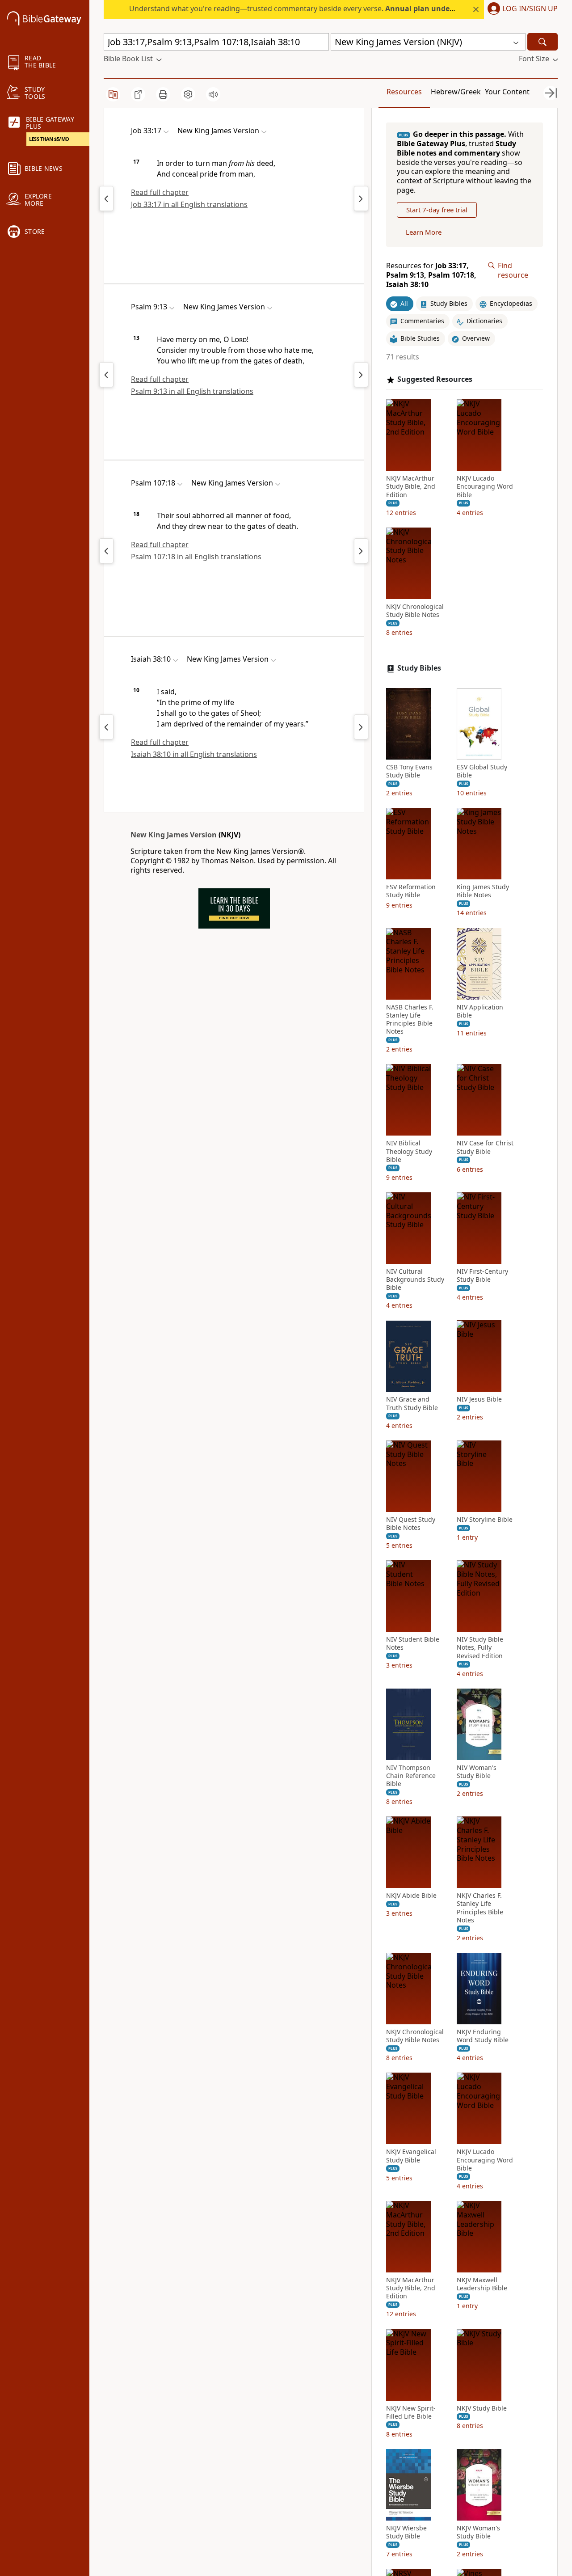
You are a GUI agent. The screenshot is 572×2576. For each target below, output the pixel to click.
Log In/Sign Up (530, 9)
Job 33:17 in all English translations (189, 204)
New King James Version (174, 835)
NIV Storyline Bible (485, 1520)
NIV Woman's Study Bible (477, 1772)
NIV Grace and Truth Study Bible (412, 1404)
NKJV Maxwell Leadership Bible (482, 2284)
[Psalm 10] (361, 375)
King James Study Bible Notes (483, 891)
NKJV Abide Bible (411, 1896)
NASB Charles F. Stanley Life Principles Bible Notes (410, 1020)
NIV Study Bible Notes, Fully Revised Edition (480, 1647)
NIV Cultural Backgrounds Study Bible (415, 1280)
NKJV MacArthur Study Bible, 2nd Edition (411, 486)
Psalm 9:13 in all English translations (192, 391)
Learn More (424, 232)
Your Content (507, 92)
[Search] (543, 42)
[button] (521, 9)
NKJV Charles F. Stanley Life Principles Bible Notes (480, 1908)
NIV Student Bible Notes (413, 1643)
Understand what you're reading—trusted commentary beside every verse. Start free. (331, 8)
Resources (404, 92)
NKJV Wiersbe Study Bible (406, 2532)
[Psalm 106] (106, 551)
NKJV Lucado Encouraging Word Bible (485, 486)
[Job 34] (361, 198)
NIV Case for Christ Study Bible (485, 1147)
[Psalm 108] (361, 551)
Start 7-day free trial (437, 210)
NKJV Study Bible (482, 2408)
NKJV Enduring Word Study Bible (483, 2036)
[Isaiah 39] (361, 727)
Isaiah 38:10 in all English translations (194, 754)
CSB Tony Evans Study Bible (409, 771)
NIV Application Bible (480, 1011)
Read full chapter (160, 192)
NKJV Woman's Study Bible (478, 2532)
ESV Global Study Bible (482, 771)
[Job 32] (106, 198)
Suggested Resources (435, 379)
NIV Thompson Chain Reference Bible (411, 1776)
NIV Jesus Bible (479, 1400)
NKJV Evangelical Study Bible (411, 2156)
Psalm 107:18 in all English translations (196, 557)
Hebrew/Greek (456, 92)
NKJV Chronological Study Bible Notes (415, 611)
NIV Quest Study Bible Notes (411, 1524)
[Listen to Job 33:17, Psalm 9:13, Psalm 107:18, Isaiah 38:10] (213, 94)
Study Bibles (419, 668)
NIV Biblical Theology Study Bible (409, 1151)
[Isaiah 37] (106, 727)
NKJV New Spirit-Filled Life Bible (411, 2412)
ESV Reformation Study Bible (411, 891)
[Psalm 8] (106, 375)
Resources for (431, 275)
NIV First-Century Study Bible (482, 1275)
